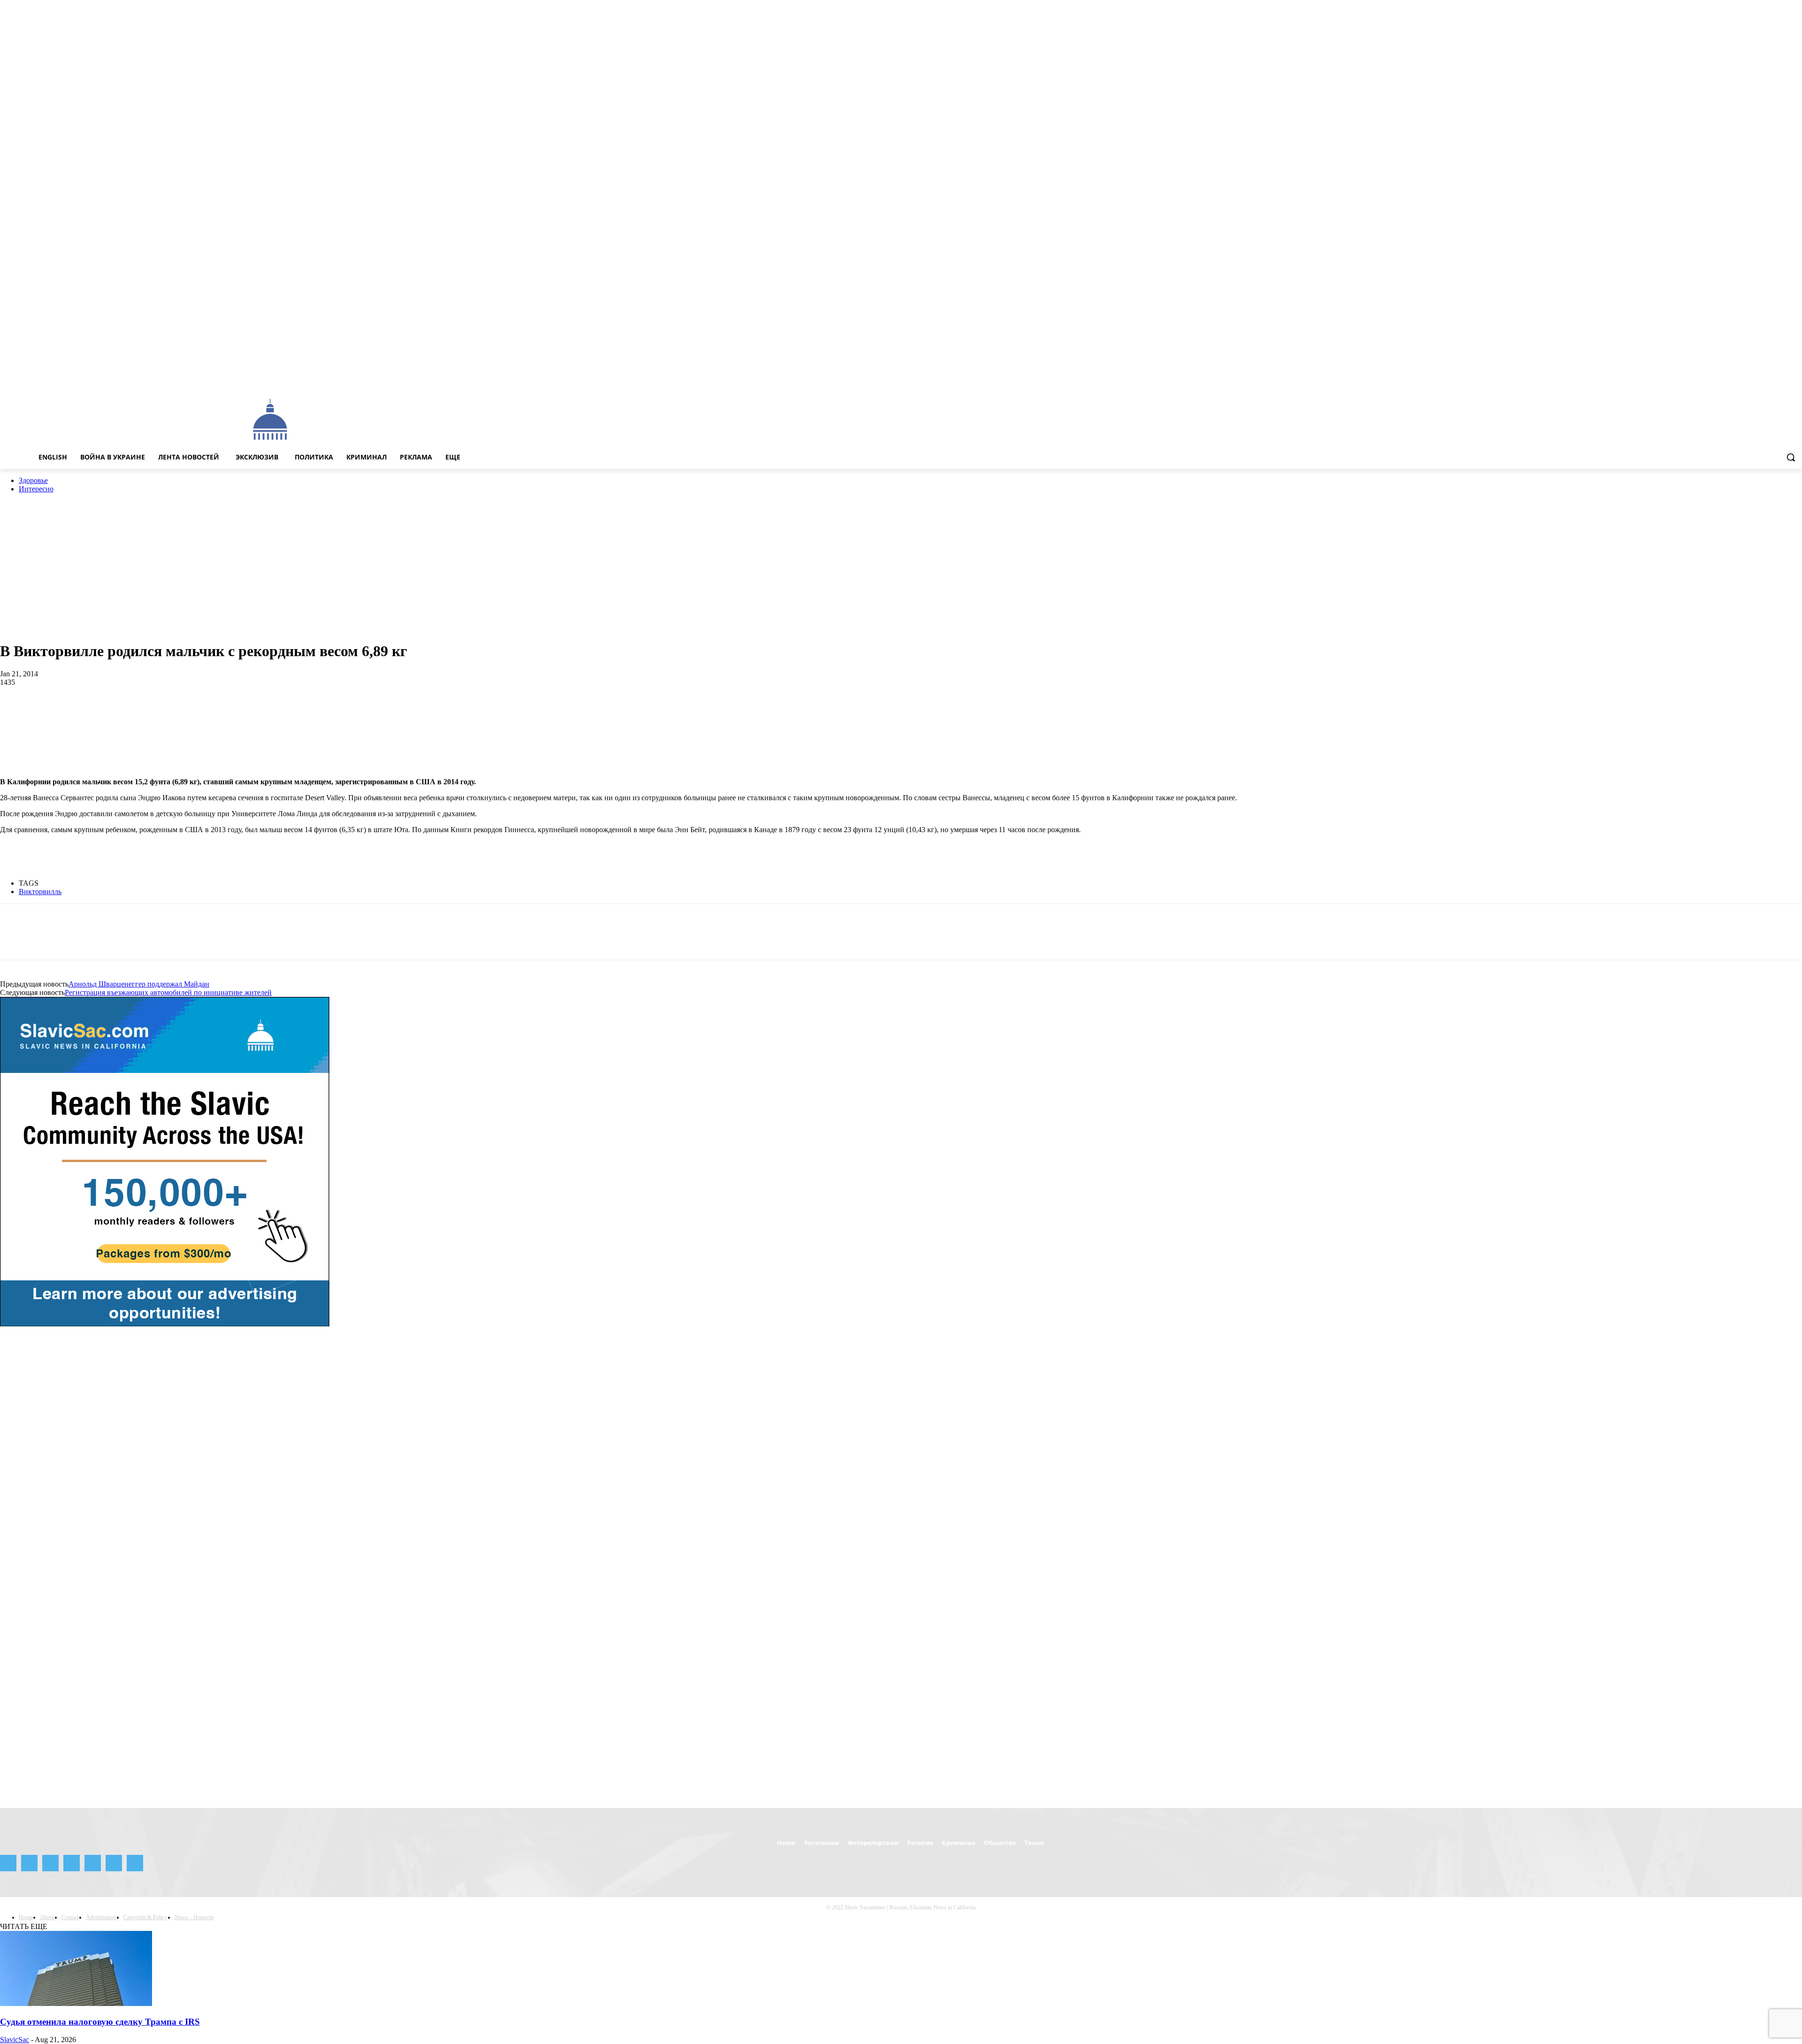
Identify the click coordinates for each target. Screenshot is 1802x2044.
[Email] (218, 713)
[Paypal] (1745, 378)
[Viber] (351, 713)
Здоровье (33, 480)
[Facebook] (1718, 378)
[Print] (252, 713)
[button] (1791, 457)
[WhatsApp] (117, 713)
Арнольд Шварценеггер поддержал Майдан (139, 984)
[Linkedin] (151, 713)
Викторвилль (40, 892)
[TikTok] (1771, 378)
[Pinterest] (83, 713)
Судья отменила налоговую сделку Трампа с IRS (100, 2022)
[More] (420, 713)
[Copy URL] (385, 713)
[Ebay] (1706, 378)
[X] (1783, 378)
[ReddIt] (184, 713)
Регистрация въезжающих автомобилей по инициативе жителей (168, 992)
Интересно (36, 489)
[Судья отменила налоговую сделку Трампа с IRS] (76, 2003)
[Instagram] (1731, 378)
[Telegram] (1758, 378)
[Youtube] (1797, 378)
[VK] (318, 713)
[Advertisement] (711, 419)
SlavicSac (15, 2040)
